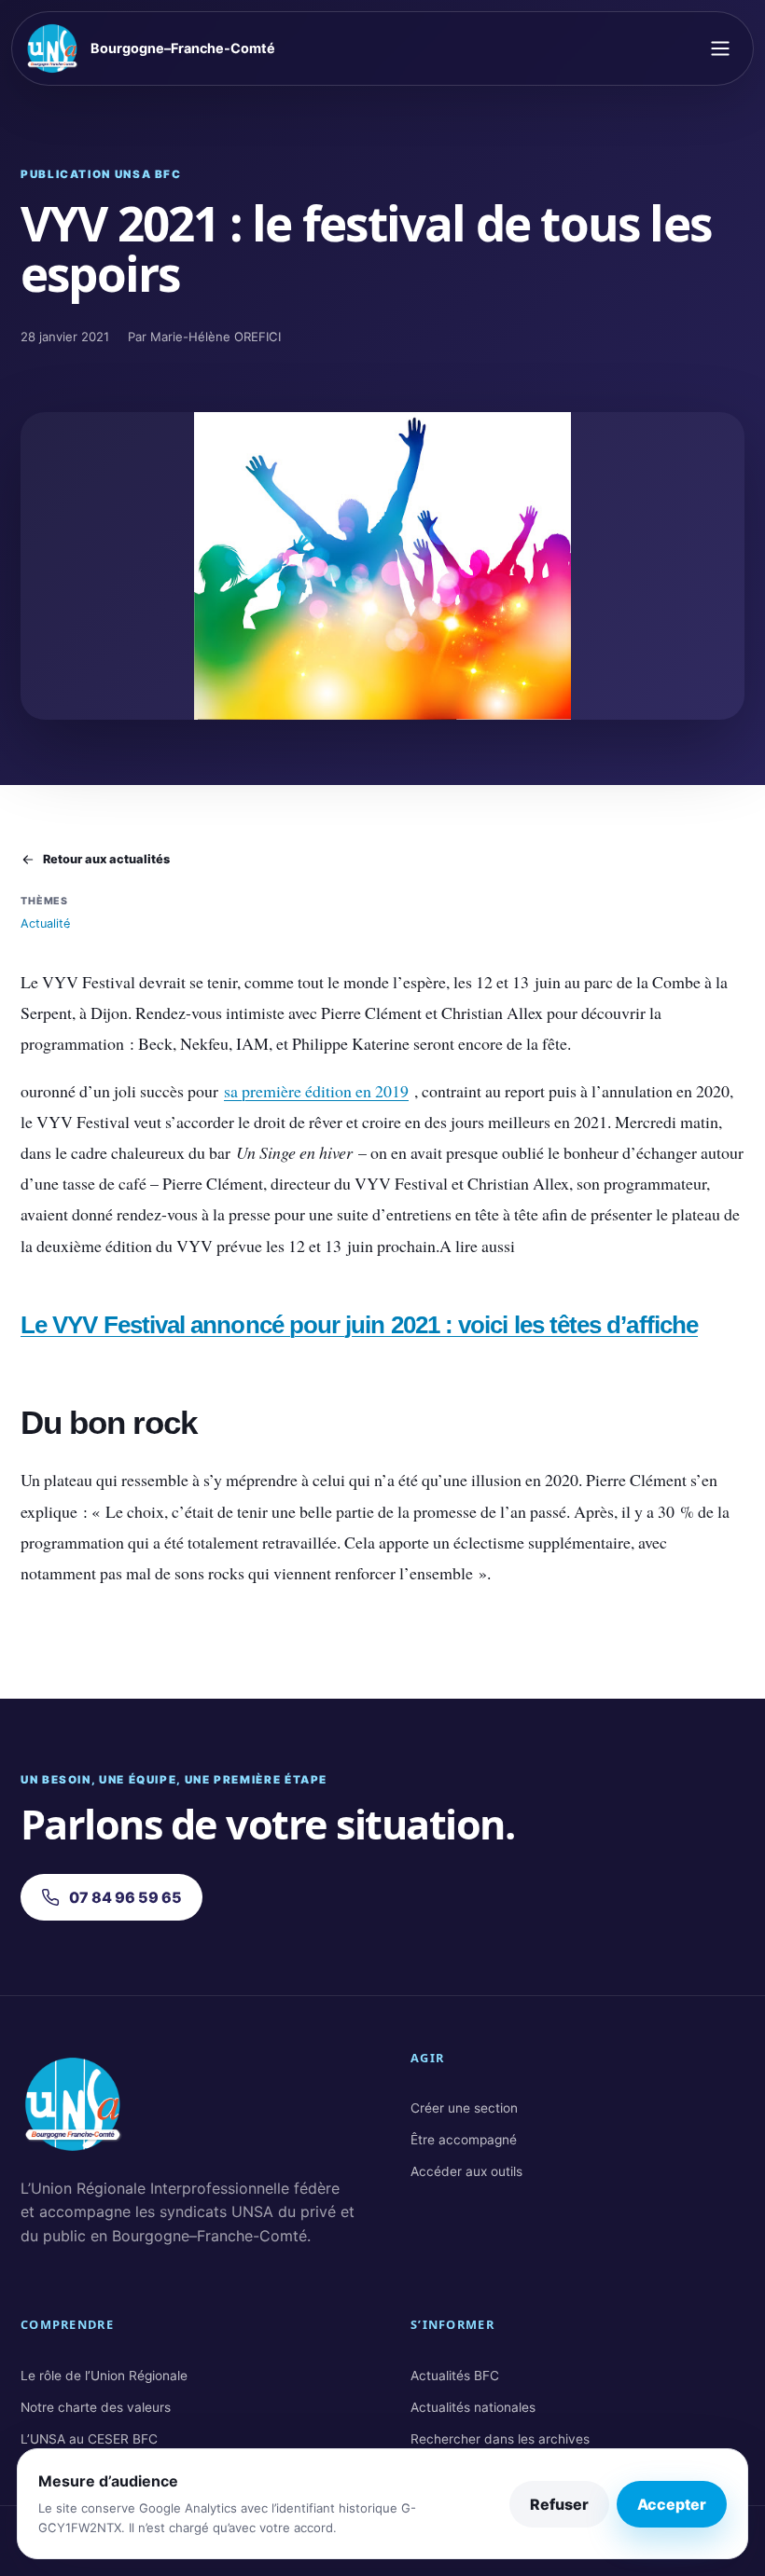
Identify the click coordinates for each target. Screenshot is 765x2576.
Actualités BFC (455, 2376)
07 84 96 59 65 (125, 1897)
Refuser (559, 2504)
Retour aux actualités (106, 859)
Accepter (672, 2504)
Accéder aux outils (466, 2171)
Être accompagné (464, 2140)
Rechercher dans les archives (500, 2439)
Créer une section (464, 2108)
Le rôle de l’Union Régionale (104, 2376)
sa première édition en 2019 (316, 1091)
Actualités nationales (473, 2407)
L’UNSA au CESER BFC (89, 2439)
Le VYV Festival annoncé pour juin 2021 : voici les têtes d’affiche (359, 1325)
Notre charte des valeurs (96, 2407)
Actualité (45, 923)
